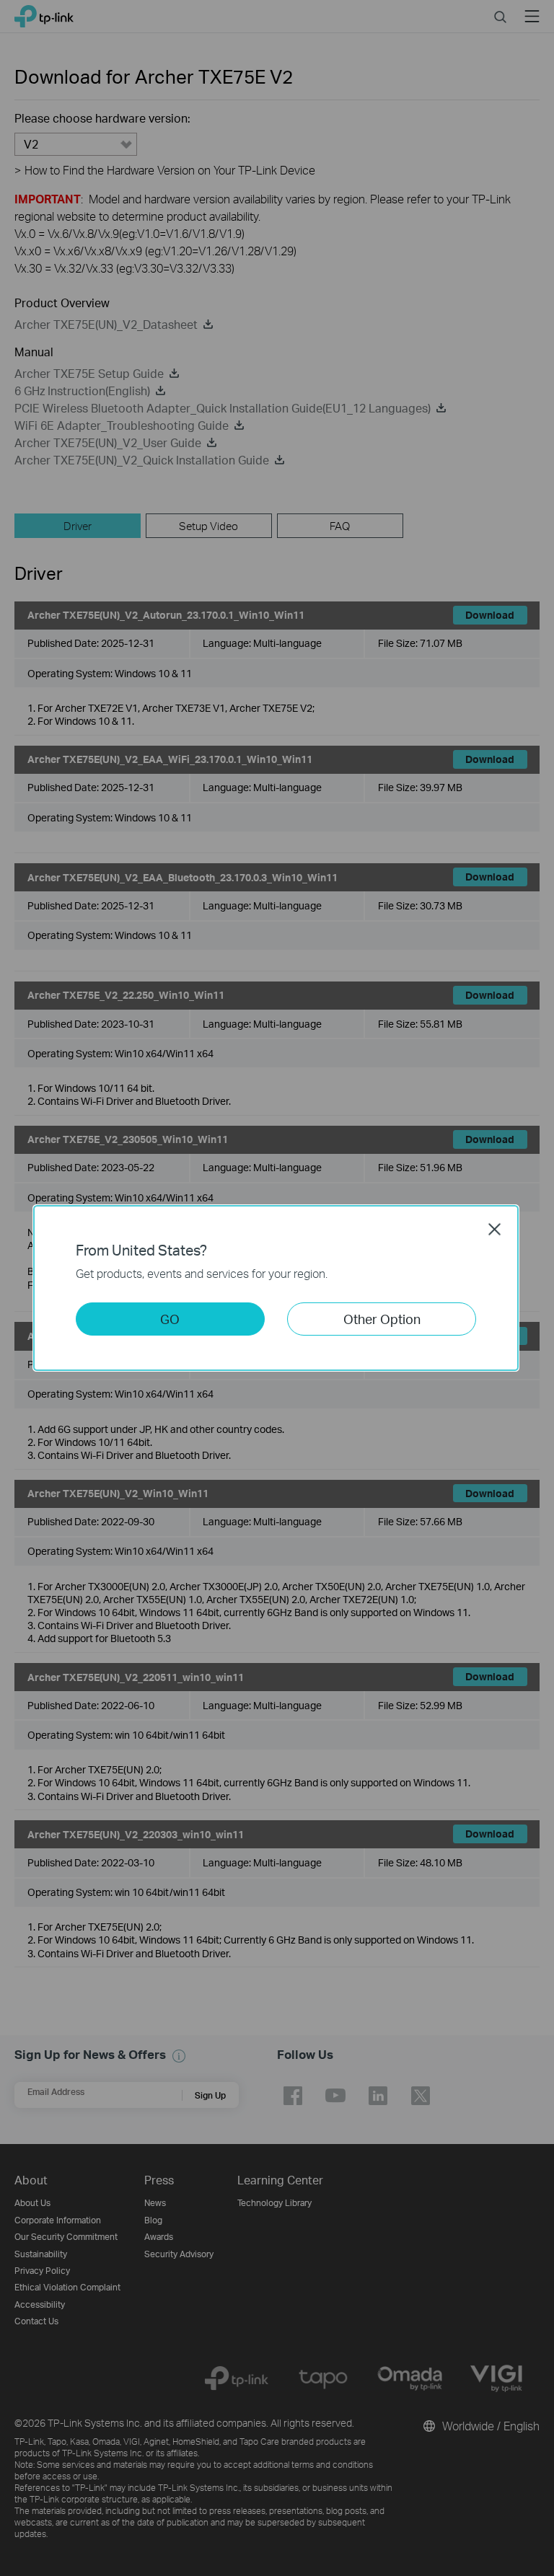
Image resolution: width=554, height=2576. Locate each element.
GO (170, 1319)
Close (495, 1229)
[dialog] (277, 1288)
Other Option (382, 1319)
